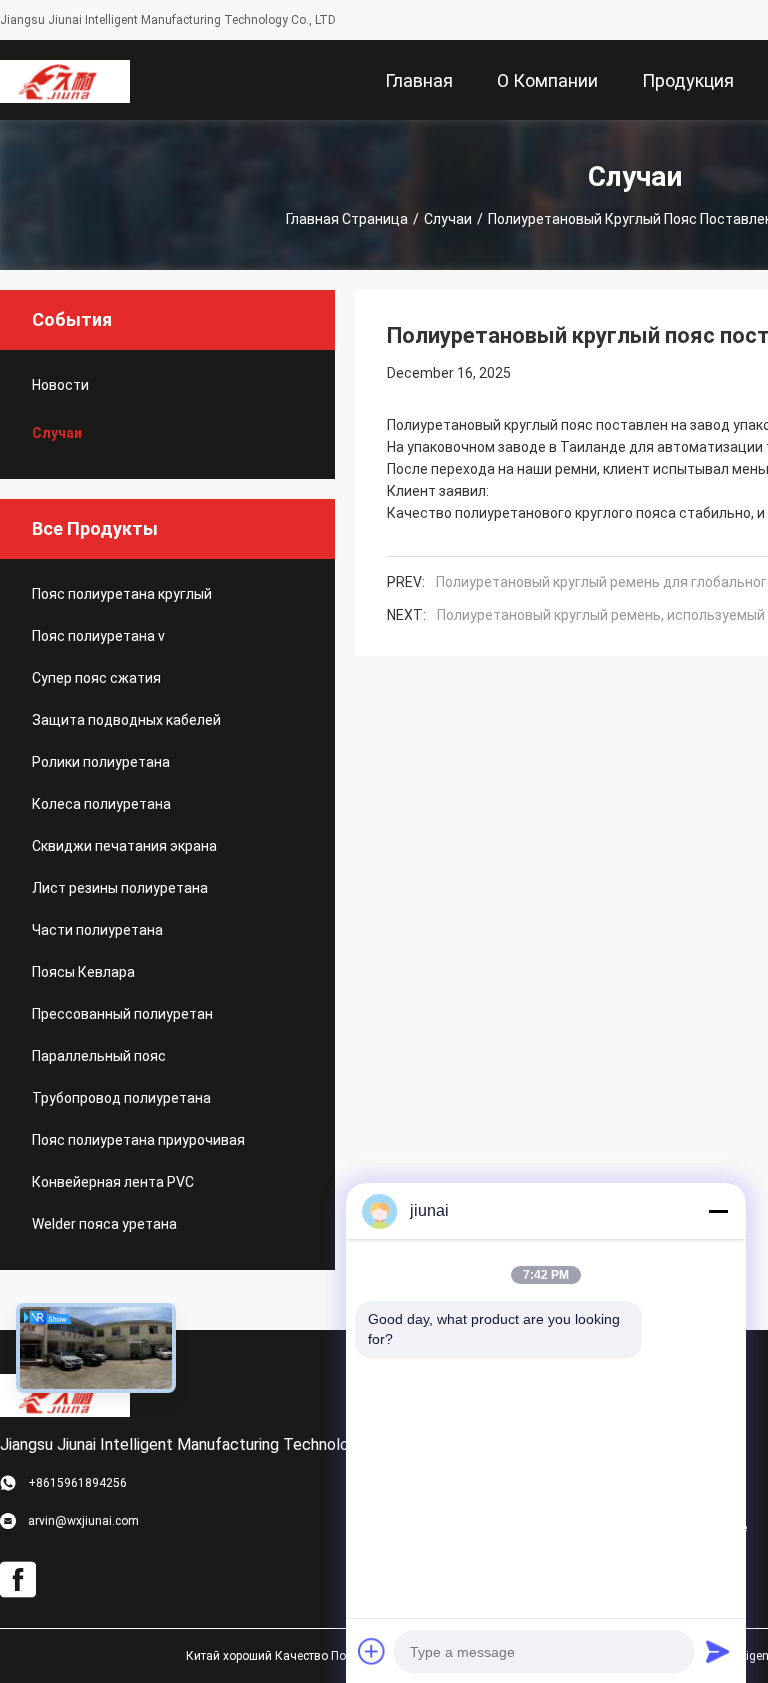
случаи (448, 219)
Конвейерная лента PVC (113, 1182)
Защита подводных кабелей (126, 720)
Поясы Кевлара (83, 972)
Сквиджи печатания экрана (124, 846)
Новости (60, 385)
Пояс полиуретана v (98, 636)
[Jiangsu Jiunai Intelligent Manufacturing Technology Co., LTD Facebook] (18, 1580)
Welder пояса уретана (104, 1224)
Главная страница (347, 219)
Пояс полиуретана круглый (122, 594)
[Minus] (718, 1211)
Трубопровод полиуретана (121, 1098)
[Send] (718, 1651)
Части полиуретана (97, 930)
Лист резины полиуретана (120, 888)
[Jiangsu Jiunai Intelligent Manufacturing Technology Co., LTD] (65, 80)
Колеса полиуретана (101, 804)
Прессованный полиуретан (122, 1014)
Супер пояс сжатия (96, 678)
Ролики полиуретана (101, 762)
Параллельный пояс (99, 1056)
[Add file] (372, 1651)
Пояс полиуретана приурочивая (138, 1140)
